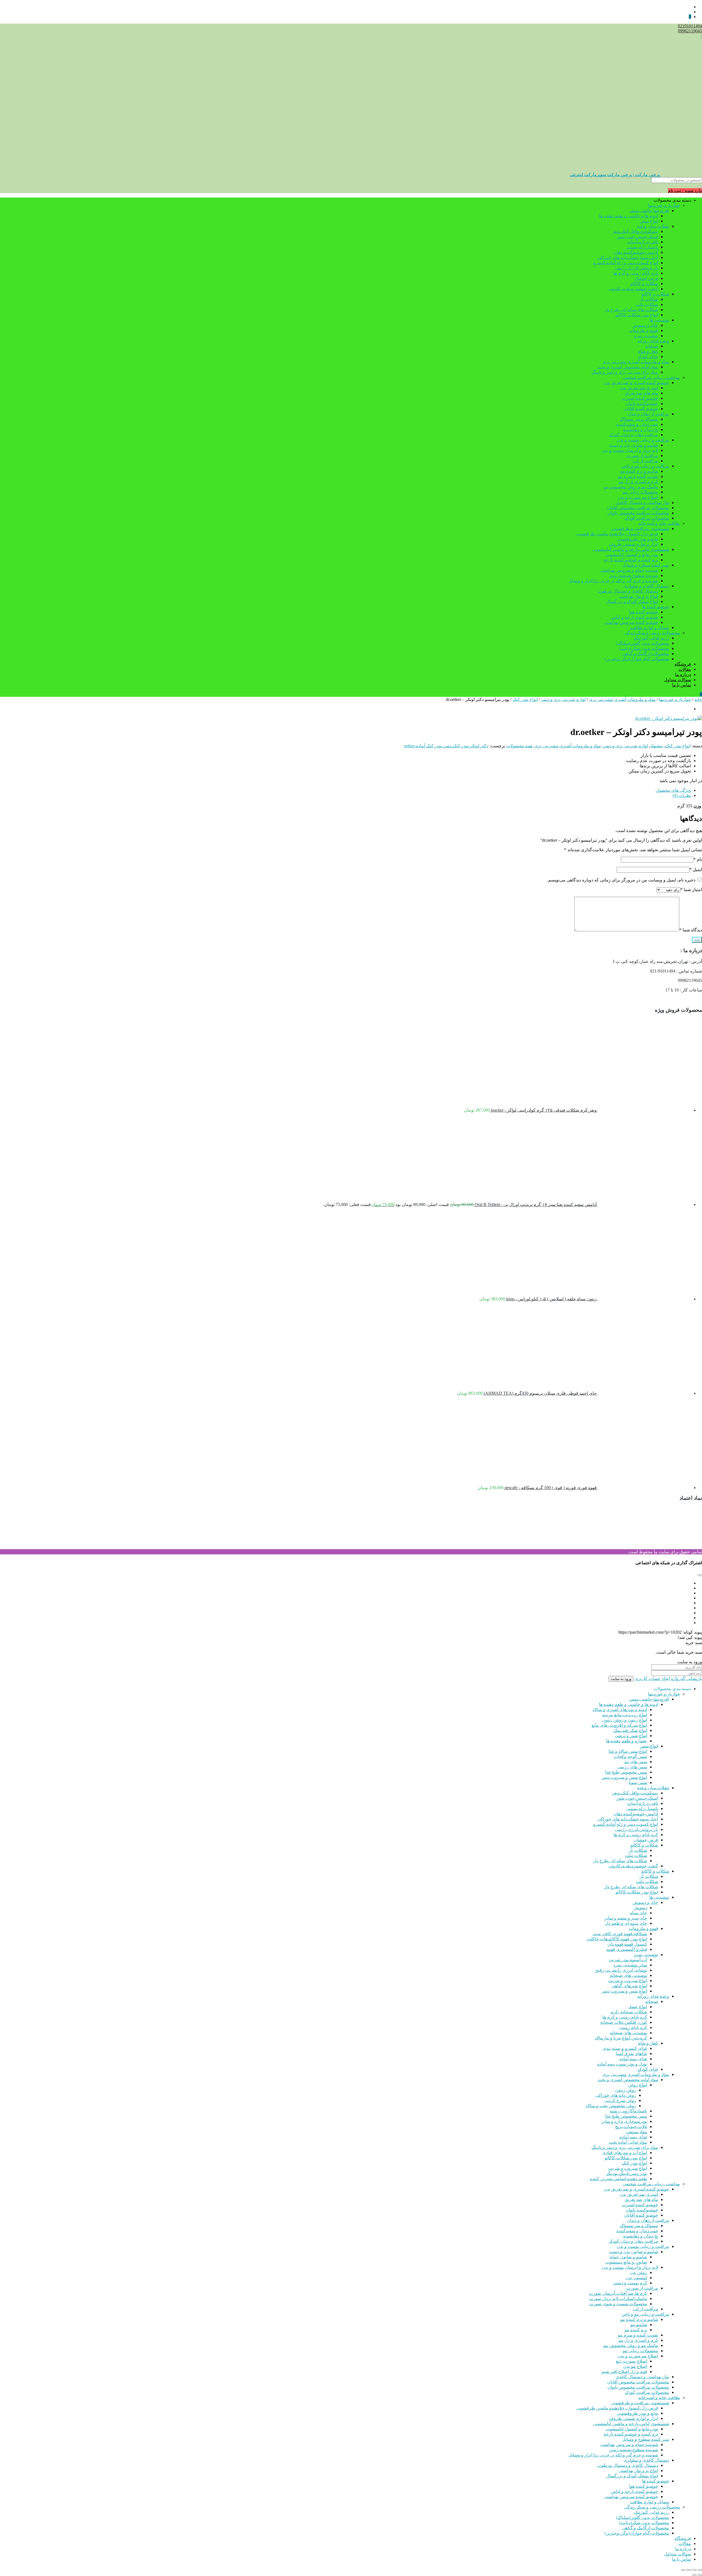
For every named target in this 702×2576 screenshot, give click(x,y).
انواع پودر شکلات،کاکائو (637, 315)
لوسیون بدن (636, 2278)
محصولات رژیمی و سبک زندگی (652, 633)
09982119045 (690, 31)
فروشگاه (683, 664)
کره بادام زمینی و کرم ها (636, 273)
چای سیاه (639, 1913)
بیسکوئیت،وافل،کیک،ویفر (635, 231)
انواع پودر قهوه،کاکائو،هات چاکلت (617, 1939)
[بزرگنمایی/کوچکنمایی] (700, 2570)
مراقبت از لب (646, 461)
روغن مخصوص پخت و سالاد (611, 2106)
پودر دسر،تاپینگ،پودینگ (627, 2173)
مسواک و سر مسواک (639, 419)
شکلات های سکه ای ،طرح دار (631, 310)
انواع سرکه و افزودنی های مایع (619, 1725)
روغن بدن (638, 2272)
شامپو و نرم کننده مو (639, 471)
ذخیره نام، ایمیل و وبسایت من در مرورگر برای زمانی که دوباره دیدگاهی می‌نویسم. (621, 880)
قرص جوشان (646, 278)
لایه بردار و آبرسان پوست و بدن (630, 450)
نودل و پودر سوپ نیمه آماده (622, 2064)
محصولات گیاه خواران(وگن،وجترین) (637, 659)
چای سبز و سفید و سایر (626, 1918)
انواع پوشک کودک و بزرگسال (632, 601)
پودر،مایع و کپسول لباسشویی (632, 555)
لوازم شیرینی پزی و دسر (563, 699)
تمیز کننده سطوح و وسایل (646, 565)
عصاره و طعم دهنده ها (627, 1741)
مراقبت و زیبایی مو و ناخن (645, 466)
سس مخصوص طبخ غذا (626, 1772)
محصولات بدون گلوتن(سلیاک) (642, 643)
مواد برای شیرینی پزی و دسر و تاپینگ (625, 372)
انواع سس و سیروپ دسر (624, 1777)
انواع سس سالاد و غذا (628, 1751)
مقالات (685, 669)
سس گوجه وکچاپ (630, 1756)
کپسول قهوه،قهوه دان (627, 1944)
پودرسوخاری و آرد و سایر (624, 2121)
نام (698, 859)
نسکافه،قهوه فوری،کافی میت (620, 1934)
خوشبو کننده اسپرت (640, 398)
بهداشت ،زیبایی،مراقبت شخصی (651, 377)
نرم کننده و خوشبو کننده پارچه (631, 560)
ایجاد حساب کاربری (652, 1679)
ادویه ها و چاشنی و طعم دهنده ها (629, 216)
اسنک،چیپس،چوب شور (637, 237)
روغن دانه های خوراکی (616, 2095)
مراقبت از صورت (642, 456)
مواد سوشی (636, 2132)
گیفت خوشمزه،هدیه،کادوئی (633, 289)
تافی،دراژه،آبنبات (643, 242)
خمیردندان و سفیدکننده (637, 424)
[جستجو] (700, 187)
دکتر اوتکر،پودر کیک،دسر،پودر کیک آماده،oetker (446, 746)
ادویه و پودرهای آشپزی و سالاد (620, 1710)
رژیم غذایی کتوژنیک (652, 638)
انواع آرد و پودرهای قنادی (625, 2153)
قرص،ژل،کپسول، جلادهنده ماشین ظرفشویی (617, 534)
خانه (698, 699)
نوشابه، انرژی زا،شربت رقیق (621, 1970)
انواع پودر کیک (525, 699)
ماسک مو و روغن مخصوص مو (631, 487)
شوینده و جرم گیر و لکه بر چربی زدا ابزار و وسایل (613, 581)
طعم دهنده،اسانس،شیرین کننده (619, 2179)
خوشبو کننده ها (656, 607)
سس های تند (636, 1762)
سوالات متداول (677, 680)
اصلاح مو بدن (635, 2366)
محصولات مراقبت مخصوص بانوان (638, 513)
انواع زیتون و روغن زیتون (625, 1720)
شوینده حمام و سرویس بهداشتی (629, 570)
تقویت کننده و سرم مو (638, 476)
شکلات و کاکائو (644, 284)
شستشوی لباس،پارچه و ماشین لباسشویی (631, 549)
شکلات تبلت (647, 304)
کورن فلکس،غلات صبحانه (624, 2022)
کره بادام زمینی (633, 2027)
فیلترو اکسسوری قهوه (627, 1949)
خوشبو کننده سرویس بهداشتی (631, 622)
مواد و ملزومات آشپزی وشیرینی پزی (636, 362)
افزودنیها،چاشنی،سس (649, 211)
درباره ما (683, 674)
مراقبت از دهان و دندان (648, 414)
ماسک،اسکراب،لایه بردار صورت (618, 2299)
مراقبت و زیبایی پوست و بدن (643, 440)
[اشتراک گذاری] (689, 2570)
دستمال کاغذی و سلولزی (646, 586)
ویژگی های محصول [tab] (673, 790)
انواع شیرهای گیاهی (629, 1986)
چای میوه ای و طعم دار (626, 1923)
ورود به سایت (621, 1679)
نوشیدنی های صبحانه (629, 1975)
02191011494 (690, 26)
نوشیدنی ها (659, 320)
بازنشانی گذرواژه (687, 1679)
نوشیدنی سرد (646, 336)
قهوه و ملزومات (643, 330)
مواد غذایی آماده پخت (628, 2142)
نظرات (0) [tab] (682, 795)
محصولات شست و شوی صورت (618, 2304)
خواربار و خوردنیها (664, 205)
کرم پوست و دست (630, 2283)
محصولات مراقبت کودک (647, 518)
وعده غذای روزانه (653, 341)
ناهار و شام (648, 351)
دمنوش (640, 1908)
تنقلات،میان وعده (653, 226)
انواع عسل (638, 2007)
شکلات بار (649, 299)
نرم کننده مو (636, 2330)
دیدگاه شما (691, 930)
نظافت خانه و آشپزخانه (659, 523)
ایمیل (696, 870)
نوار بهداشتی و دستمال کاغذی (642, 502)
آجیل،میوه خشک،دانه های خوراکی (628, 257)
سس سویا (638, 1782)
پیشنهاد (657, 746)
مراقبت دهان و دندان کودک (634, 435)
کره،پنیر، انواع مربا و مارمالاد (621, 2038)
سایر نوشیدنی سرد (630, 1965)
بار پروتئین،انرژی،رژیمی (636, 268)
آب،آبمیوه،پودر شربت (628, 1960)
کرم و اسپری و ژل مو (638, 482)
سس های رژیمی (632, 1767)
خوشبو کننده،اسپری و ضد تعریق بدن (636, 383)
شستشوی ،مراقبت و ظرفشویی (640, 529)
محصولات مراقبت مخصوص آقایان (638, 508)
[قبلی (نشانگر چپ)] (700, 2575)
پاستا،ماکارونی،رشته (628, 2111)
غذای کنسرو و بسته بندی (625, 2048)
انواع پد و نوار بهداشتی (638, 596)
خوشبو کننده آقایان (641, 409)
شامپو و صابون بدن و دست (634, 445)
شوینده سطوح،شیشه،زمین (634, 575)
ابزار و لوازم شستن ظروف (634, 544)
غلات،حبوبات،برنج (631, 2127)
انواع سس (649, 221)
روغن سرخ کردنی (620, 2100)
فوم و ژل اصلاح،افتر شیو (625, 2371)
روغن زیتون (626, 2090)
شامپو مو (639, 2325)
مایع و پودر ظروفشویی (637, 539)
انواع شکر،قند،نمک (630, 1730)
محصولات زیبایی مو (640, 492)
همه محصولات (519, 746)
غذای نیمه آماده (633, 2059)
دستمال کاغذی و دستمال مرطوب (628, 591)
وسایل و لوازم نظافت (649, 628)
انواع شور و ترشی (631, 1736)
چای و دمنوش (645, 325)
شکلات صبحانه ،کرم (629, 2012)
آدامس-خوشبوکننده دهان (636, 252)
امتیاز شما (691, 890)
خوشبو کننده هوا (644, 612)
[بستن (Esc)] (683, 2570)
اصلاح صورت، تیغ (632, 2361)
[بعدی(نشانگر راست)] (694, 2575)
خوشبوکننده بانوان (642, 403)
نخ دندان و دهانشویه (641, 429)
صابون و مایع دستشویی (626, 2262)
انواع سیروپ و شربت (628, 1981)
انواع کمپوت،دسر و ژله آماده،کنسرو (626, 263)
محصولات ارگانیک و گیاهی (646, 654)
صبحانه (652, 346)
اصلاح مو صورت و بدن (638, 497)
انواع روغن (638, 2085)
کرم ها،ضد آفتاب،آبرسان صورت (618, 2293)
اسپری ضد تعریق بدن (639, 388)
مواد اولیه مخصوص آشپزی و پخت (628, 367)
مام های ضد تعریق (641, 393)
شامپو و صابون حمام (628, 2257)
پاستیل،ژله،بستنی (642, 247)
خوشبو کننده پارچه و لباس (634, 617)
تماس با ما (682, 685)
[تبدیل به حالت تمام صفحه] (694, 2570)
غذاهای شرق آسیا (631, 2054)
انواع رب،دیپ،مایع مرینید (625, 1715)
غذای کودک (648, 356)
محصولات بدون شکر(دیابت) (644, 648)
